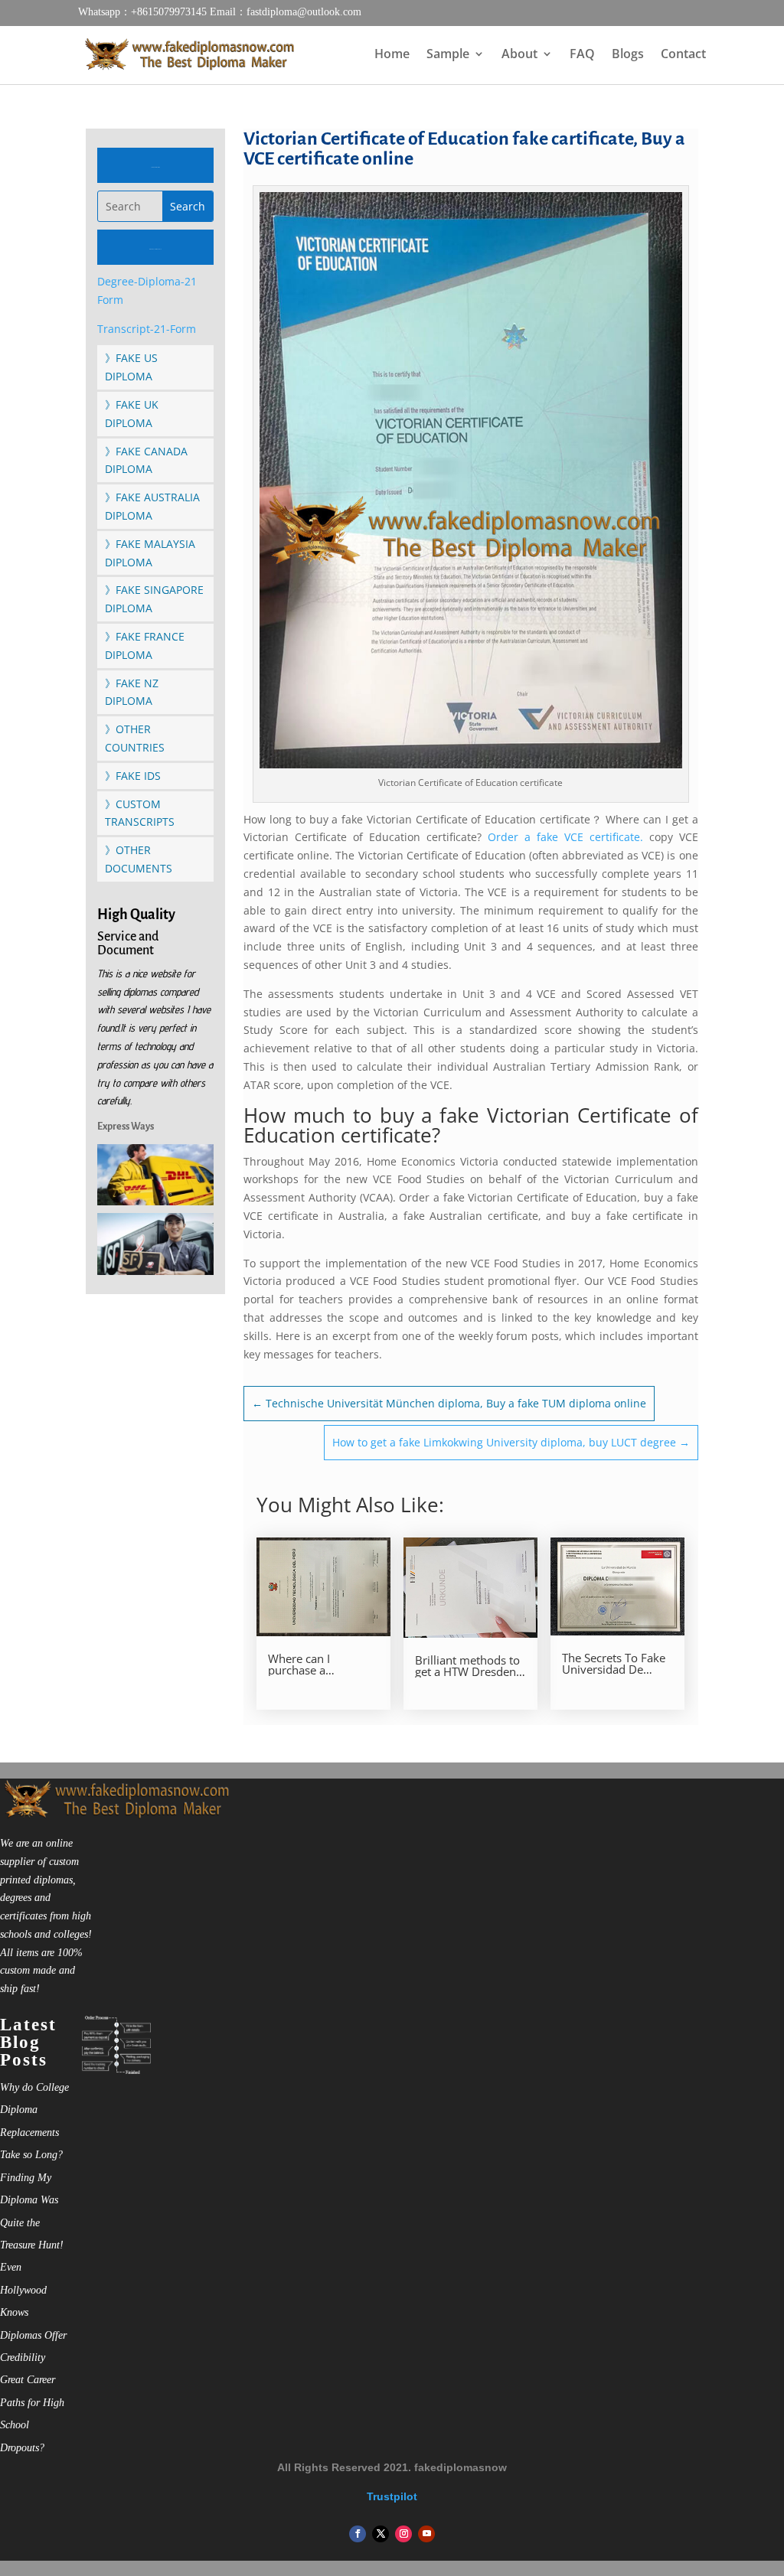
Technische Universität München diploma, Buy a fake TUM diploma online (449, 1403)
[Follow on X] (381, 2534)
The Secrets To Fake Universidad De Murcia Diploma (614, 1664)
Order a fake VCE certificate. (562, 837)
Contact (683, 55)
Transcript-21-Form (147, 329)
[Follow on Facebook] (358, 2534)
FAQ (582, 55)
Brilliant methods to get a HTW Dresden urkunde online (467, 1666)
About (519, 55)
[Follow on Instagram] (403, 2534)
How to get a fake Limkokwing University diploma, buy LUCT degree (511, 1442)
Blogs (628, 55)
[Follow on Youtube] (426, 2534)
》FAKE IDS (133, 776)
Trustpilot (392, 2496)
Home (392, 55)
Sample (448, 55)
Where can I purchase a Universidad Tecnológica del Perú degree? (322, 1665)
